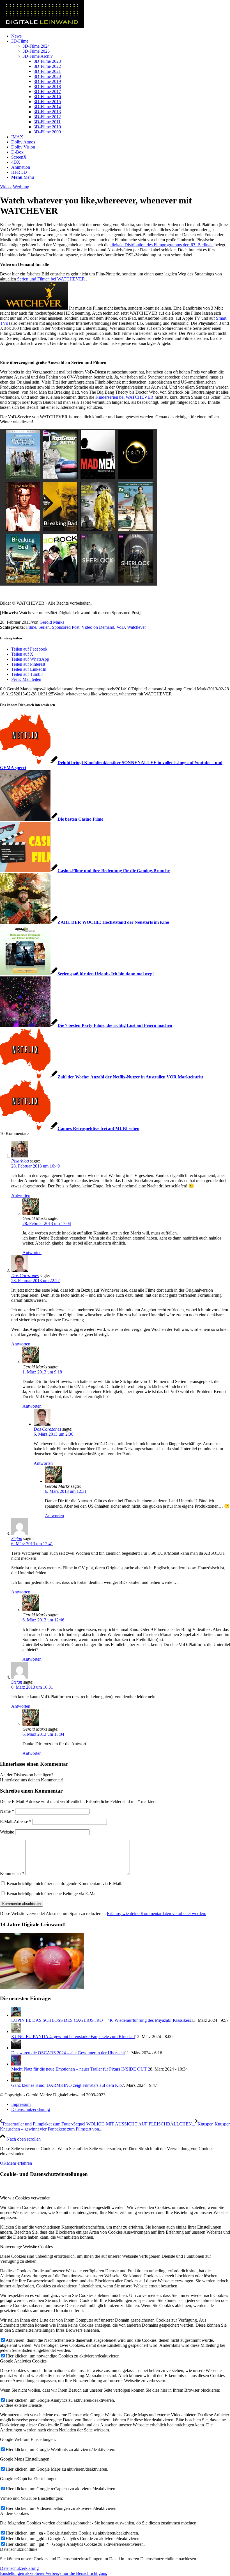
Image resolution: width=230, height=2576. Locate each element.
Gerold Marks (52, 622)
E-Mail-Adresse (16, 1822)
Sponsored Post (66, 627)
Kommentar (12, 1873)
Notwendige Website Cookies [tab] (26, 2247)
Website (7, 1832)
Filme (31, 627)
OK (3, 2163)
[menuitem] (121, 36)
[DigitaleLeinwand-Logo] (42, 26)
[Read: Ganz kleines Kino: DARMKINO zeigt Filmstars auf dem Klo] (16, 2080)
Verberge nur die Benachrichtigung (76, 2573)
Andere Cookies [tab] (14, 2513)
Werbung (21, 187)
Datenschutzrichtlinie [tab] (19, 2549)
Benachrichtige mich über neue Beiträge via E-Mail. (53, 1894)
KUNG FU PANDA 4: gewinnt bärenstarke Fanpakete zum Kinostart (73, 2037)
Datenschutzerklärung (19, 2568)
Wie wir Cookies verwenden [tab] (25, 2198)
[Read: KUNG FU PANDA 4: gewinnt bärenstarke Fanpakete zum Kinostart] (16, 2031)
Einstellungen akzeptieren (23, 2573)
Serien (44, 627)
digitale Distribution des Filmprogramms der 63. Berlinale (162, 245)
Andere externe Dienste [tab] (21, 2405)
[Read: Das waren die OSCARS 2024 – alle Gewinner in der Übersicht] (16, 2048)
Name (7, 1811)
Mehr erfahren (19, 2163)
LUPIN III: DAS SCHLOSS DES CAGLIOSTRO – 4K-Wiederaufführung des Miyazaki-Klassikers (101, 2020)
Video (5, 187)
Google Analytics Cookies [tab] (23, 2361)
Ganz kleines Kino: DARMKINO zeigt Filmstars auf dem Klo (66, 2085)
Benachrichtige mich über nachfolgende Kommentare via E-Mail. (65, 1884)
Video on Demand (98, 627)
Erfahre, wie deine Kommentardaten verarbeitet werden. (157, 1914)
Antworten (21, 1195)
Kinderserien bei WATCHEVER (124, 397)
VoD (121, 627)
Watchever (136, 627)
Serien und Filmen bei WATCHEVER (52, 279)
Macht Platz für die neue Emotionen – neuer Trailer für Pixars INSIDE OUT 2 (81, 2069)
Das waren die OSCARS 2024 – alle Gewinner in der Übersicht (68, 2053)
